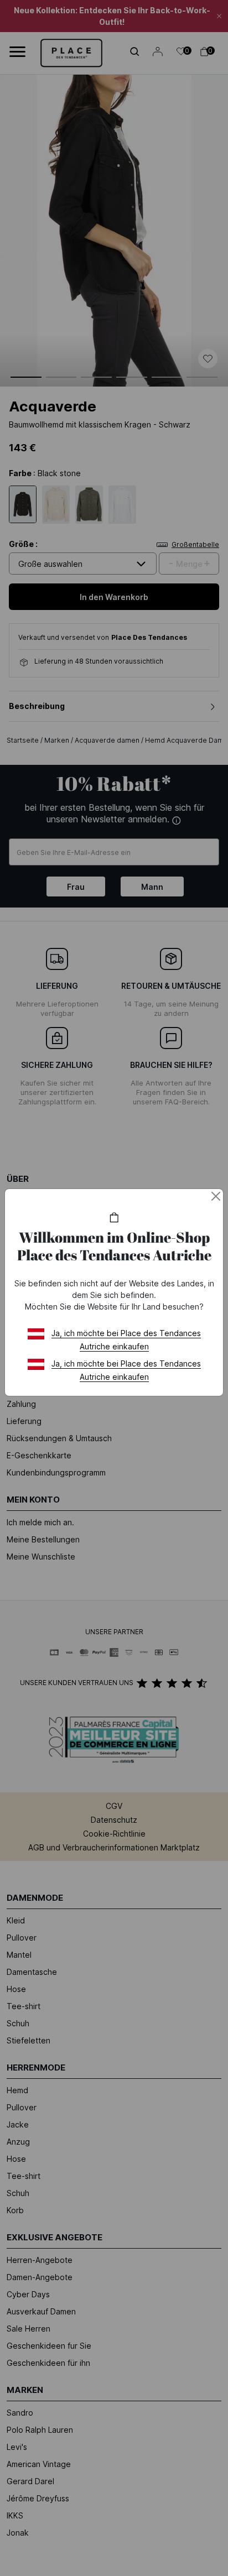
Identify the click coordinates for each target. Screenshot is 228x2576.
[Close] (216, 1196)
